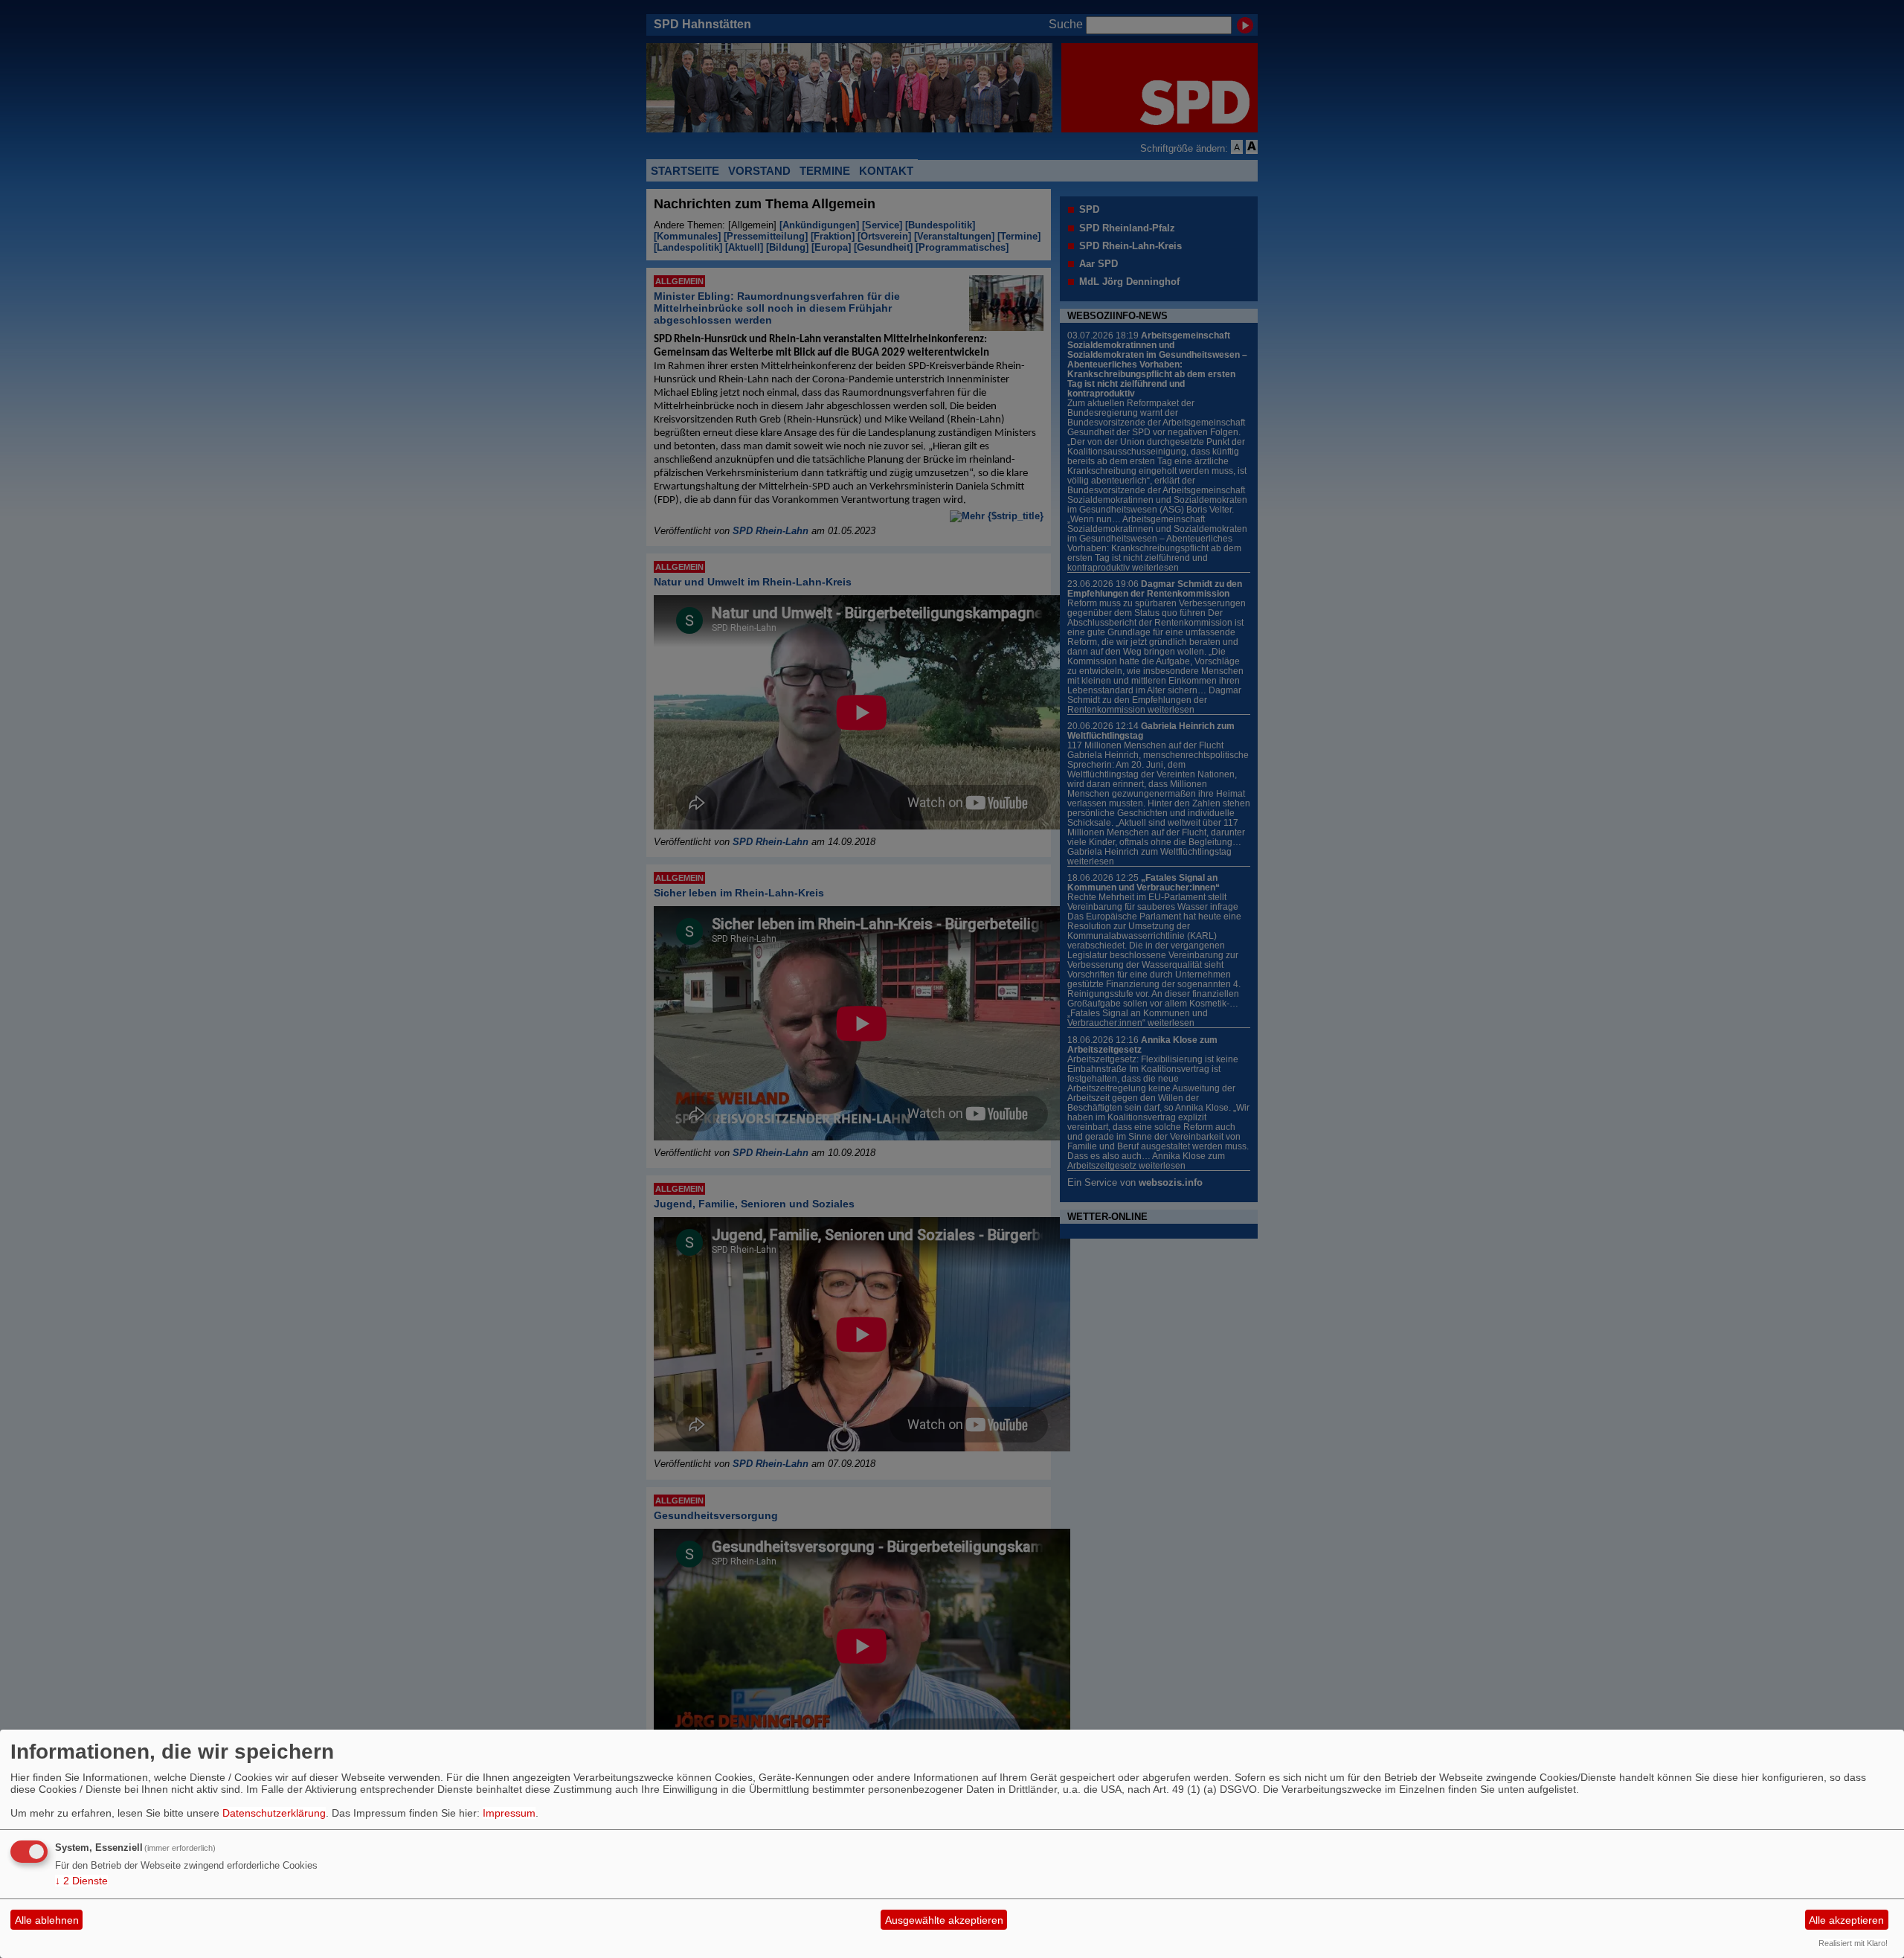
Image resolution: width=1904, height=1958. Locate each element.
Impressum (509, 1813)
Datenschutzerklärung (274, 1813)
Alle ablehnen (47, 1920)
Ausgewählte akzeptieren (944, 1920)
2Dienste (81, 1881)
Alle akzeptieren (1846, 1920)
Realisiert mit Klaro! (1853, 1943)
